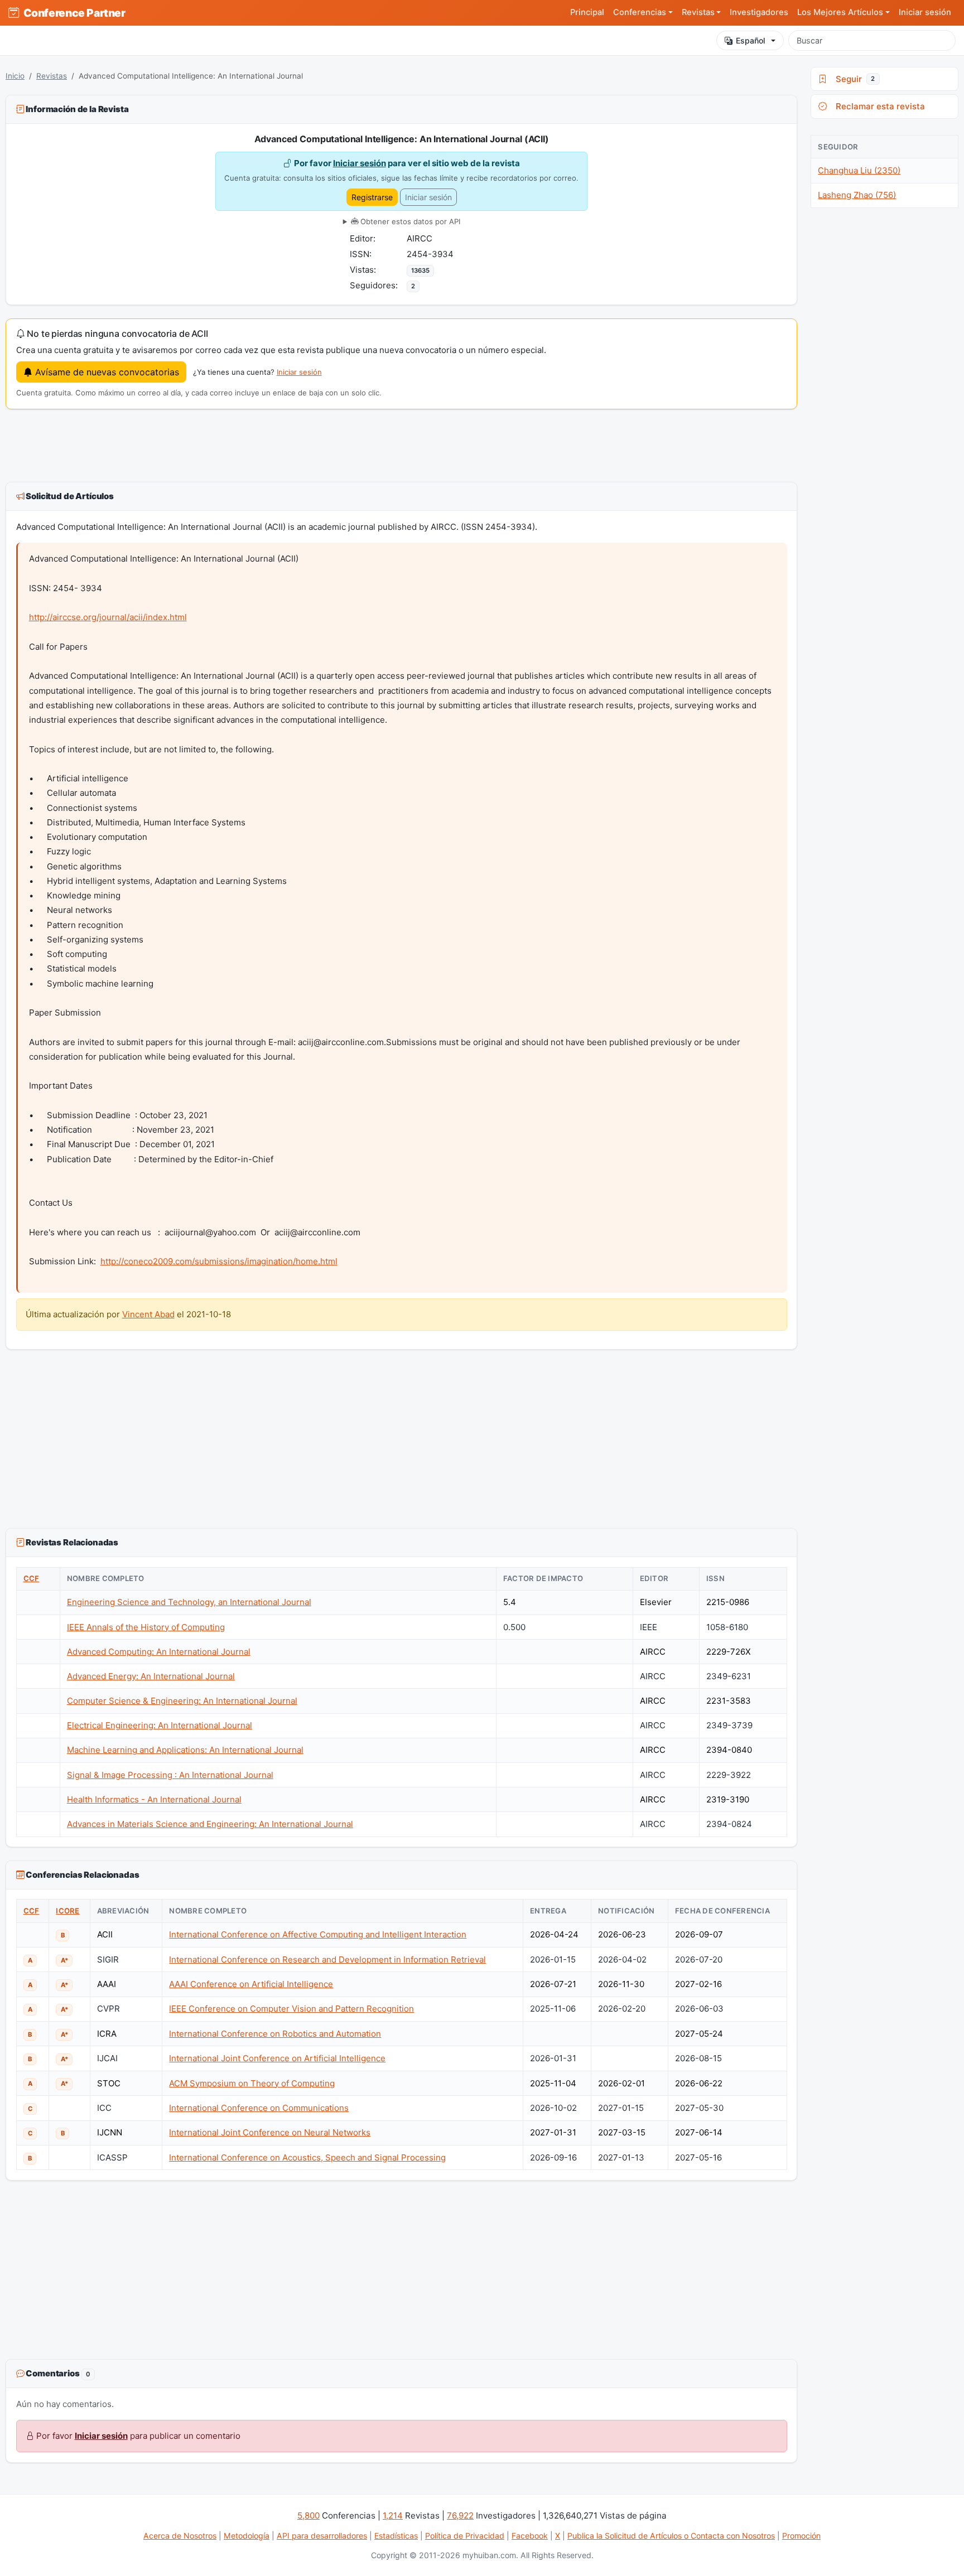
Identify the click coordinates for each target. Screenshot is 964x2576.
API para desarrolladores (322, 2536)
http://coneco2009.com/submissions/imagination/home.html (219, 1261)
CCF (32, 1578)
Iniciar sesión (925, 12)
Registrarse (372, 197)
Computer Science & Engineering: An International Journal (182, 1701)
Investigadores (759, 12)
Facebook (530, 2536)
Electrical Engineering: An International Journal (160, 1725)
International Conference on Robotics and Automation (275, 2034)
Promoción (801, 2536)
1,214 (393, 2515)
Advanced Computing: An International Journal (159, 1652)
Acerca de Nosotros (180, 2536)
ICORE (68, 1911)
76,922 (460, 2515)
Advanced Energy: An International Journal (151, 1676)
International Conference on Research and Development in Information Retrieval (327, 1959)
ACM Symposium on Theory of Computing (252, 2083)
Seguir (853, 79)
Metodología (247, 2536)
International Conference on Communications (259, 2108)
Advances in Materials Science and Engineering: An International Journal (210, 1824)
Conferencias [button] (640, 12)
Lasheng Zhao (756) (857, 195)
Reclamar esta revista (878, 106)
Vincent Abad (148, 1314)
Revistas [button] (698, 12)
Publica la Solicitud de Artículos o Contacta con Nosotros (671, 2536)
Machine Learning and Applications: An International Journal (185, 1750)
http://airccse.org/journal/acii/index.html (108, 617)
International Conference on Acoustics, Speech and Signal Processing (307, 2157)
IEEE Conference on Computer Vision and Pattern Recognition (291, 2009)
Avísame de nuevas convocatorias (106, 372)
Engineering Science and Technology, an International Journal (189, 1602)
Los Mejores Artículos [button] (840, 12)
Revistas (52, 76)
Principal (587, 12)
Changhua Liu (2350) (859, 170)
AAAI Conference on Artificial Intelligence (251, 1984)
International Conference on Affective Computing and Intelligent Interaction (318, 1934)
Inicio (15, 76)
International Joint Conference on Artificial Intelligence (277, 2058)
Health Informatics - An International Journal (154, 1799)
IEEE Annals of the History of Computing (146, 1627)
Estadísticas (396, 2536)
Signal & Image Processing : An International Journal (170, 1775)
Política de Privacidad (465, 2536)
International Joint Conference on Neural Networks (270, 2132)
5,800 (309, 2515)
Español (751, 40)
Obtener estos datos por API (409, 221)
